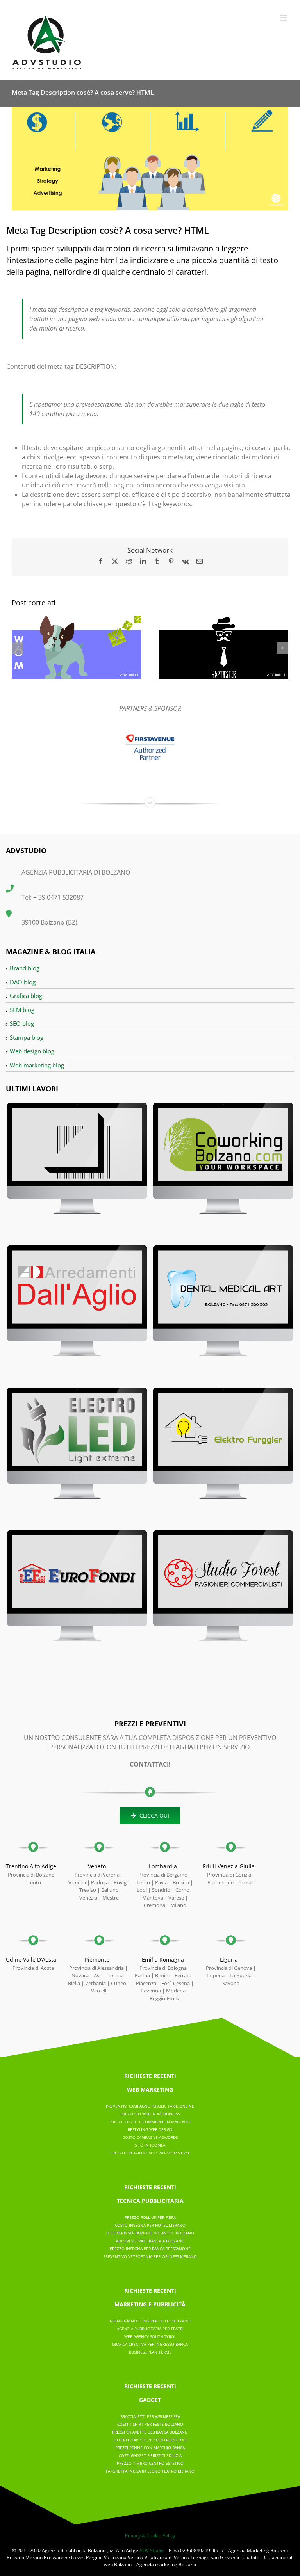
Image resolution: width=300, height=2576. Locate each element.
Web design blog (32, 1051)
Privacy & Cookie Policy (150, 2536)
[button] (18, 648)
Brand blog (25, 968)
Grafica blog (26, 996)
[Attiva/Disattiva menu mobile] (284, 18)
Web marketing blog (37, 1065)
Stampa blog (27, 1037)
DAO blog (23, 982)
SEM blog (22, 1010)
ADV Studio (152, 2550)
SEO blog (22, 1023)
